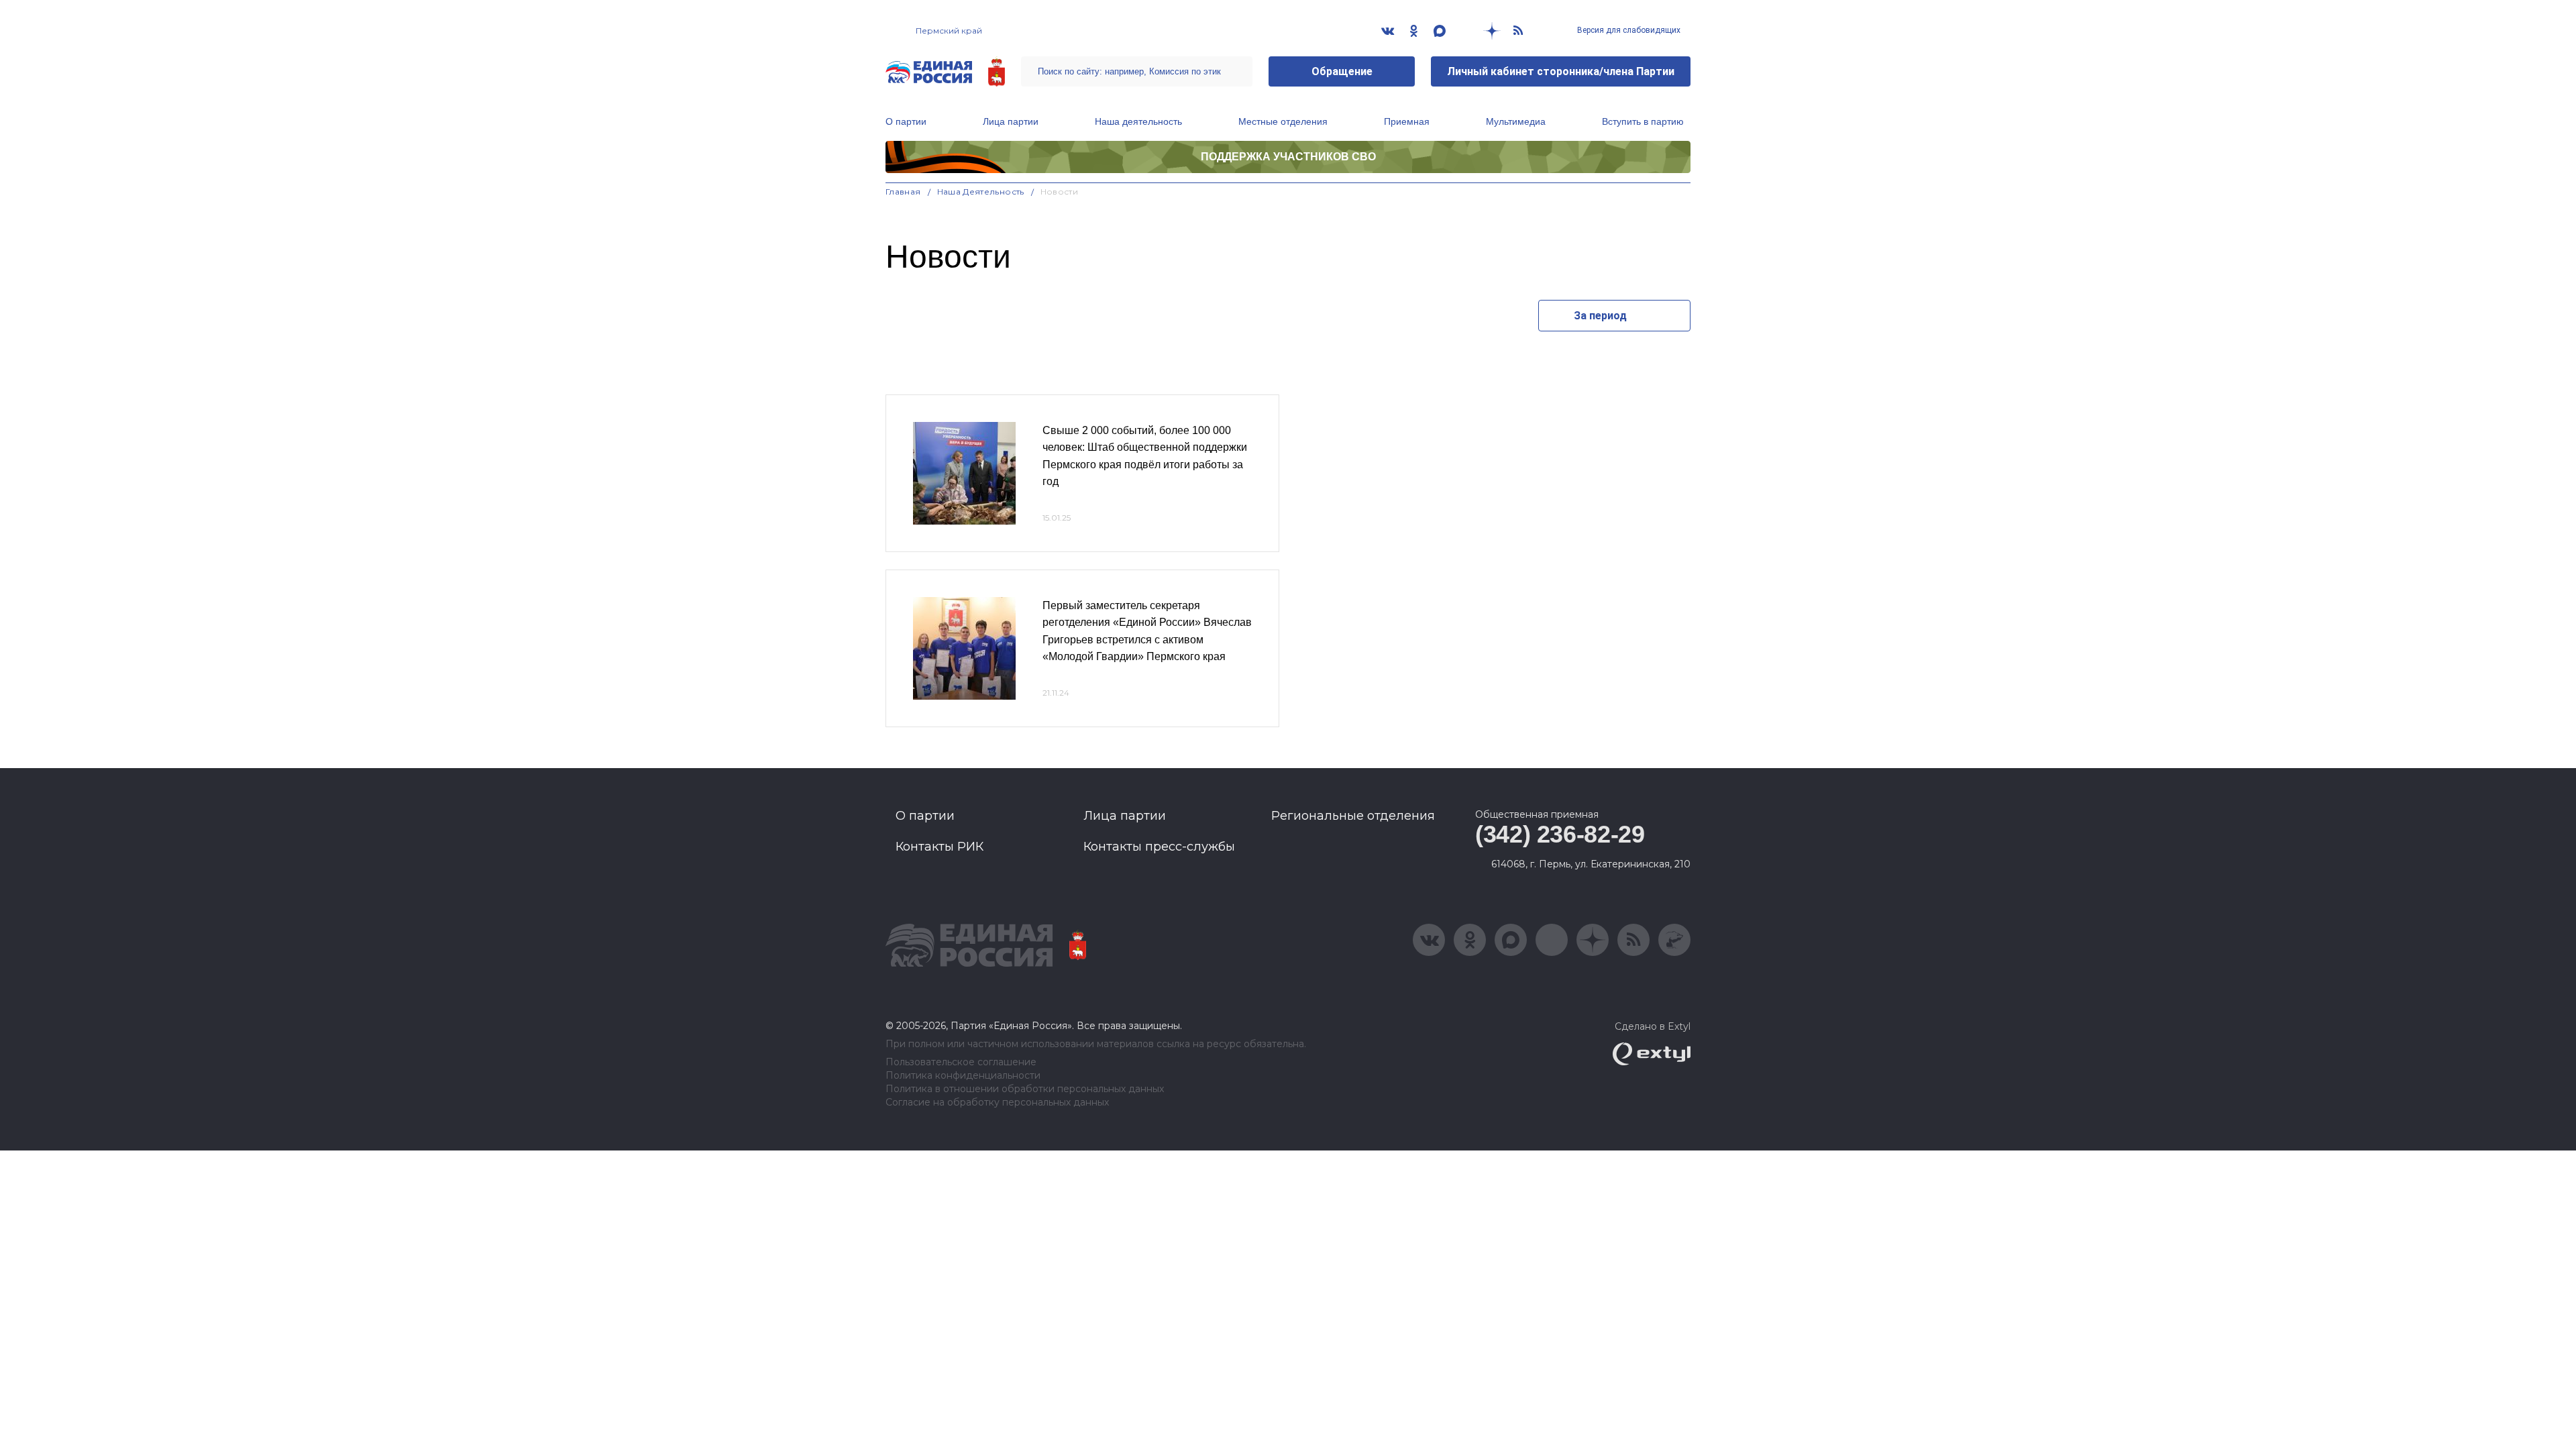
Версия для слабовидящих (1628, 30)
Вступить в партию (1643, 121)
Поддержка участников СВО (1288, 157)
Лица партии (1011, 121)
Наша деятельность (1138, 121)
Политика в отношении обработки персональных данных (1025, 1089)
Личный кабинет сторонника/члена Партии (1561, 71)
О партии (906, 121)
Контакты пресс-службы (1159, 847)
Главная (903, 192)
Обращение (1342, 71)
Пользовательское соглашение (961, 1062)
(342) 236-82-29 (1560, 834)
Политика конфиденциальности (963, 1076)
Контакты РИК (940, 847)
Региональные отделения (1353, 816)
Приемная (1407, 121)
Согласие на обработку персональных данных (997, 1103)
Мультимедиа (1516, 121)
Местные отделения (1283, 121)
